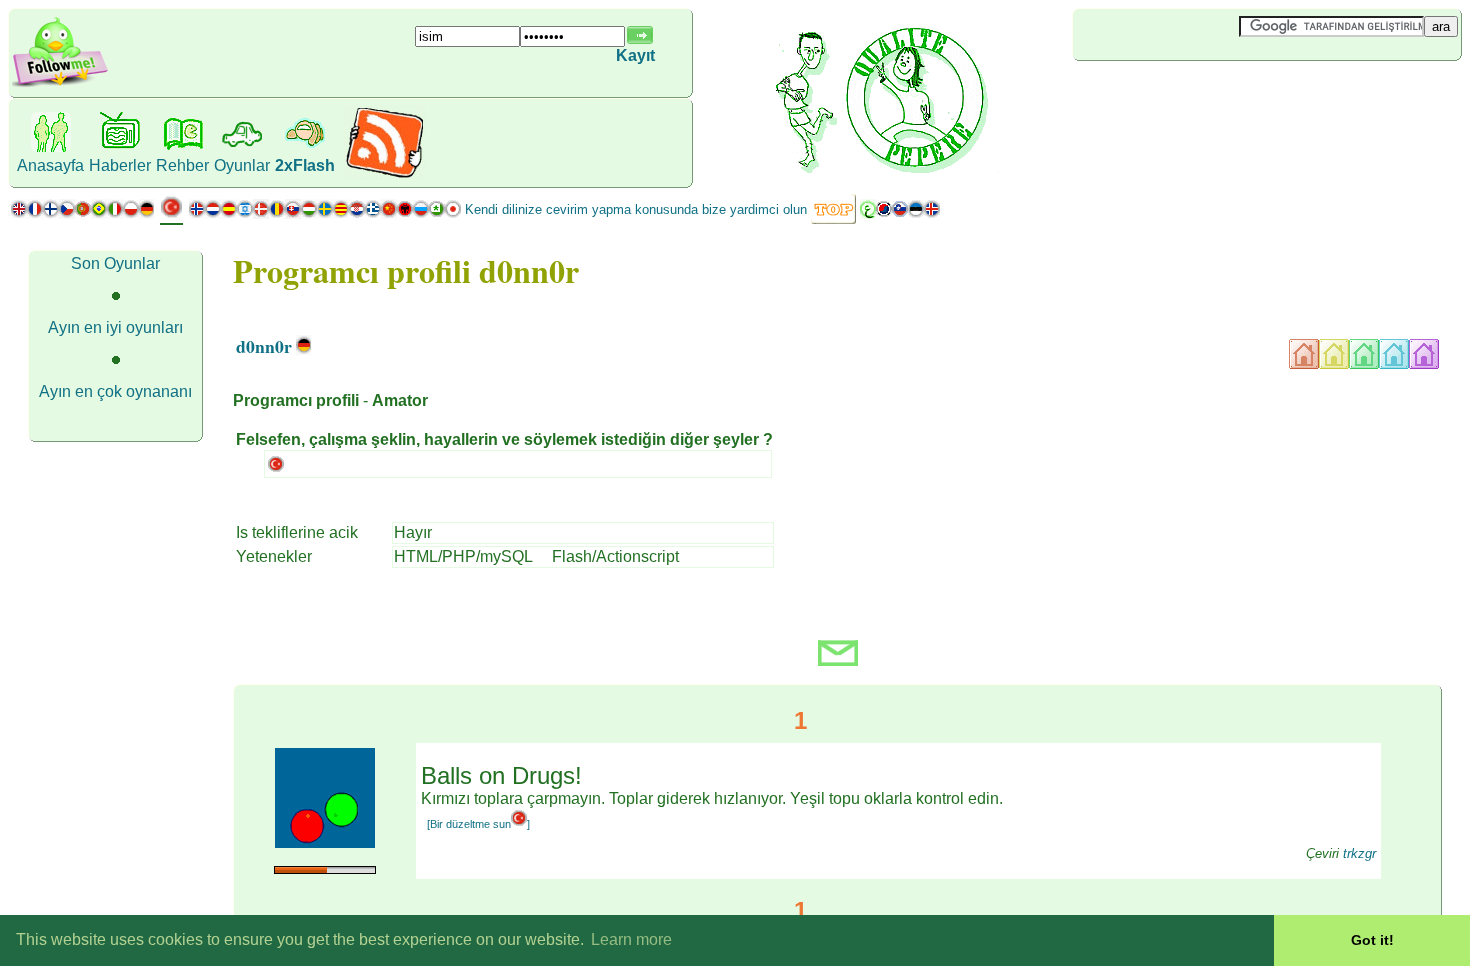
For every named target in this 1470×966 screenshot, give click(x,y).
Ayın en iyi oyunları (115, 327)
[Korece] (884, 213)
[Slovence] (900, 213)
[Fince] (51, 213)
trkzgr (1359, 853)
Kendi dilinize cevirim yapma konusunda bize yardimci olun (636, 209)
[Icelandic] (932, 213)
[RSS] (384, 174)
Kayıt (635, 55)
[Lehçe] (131, 213)
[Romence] (277, 213)
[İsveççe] (325, 213)
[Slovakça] (293, 213)
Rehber (182, 165)
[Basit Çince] (389, 213)
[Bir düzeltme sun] (478, 824)
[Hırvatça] (357, 213)
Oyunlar (242, 165)
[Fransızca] (35, 213)
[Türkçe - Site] (171, 214)
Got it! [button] (1372, 940)
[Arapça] (868, 213)
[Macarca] (309, 213)
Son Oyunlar (115, 263)
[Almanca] (146, 213)
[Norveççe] (197, 213)
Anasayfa (50, 165)
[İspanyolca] (229, 213)
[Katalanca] (341, 213)
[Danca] (261, 213)
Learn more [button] (631, 939)
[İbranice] (245, 213)
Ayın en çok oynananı (115, 391)
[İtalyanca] (115, 213)
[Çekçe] (67, 213)
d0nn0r (264, 346)
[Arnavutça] (405, 213)
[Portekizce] (91, 213)
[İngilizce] (19, 213)
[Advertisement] (1192, 94)
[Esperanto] (437, 213)
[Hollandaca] (213, 213)
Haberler (120, 165)
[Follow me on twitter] (60, 84)
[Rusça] (421, 213)
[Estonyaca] (916, 213)
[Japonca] (453, 213)
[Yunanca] (373, 213)
